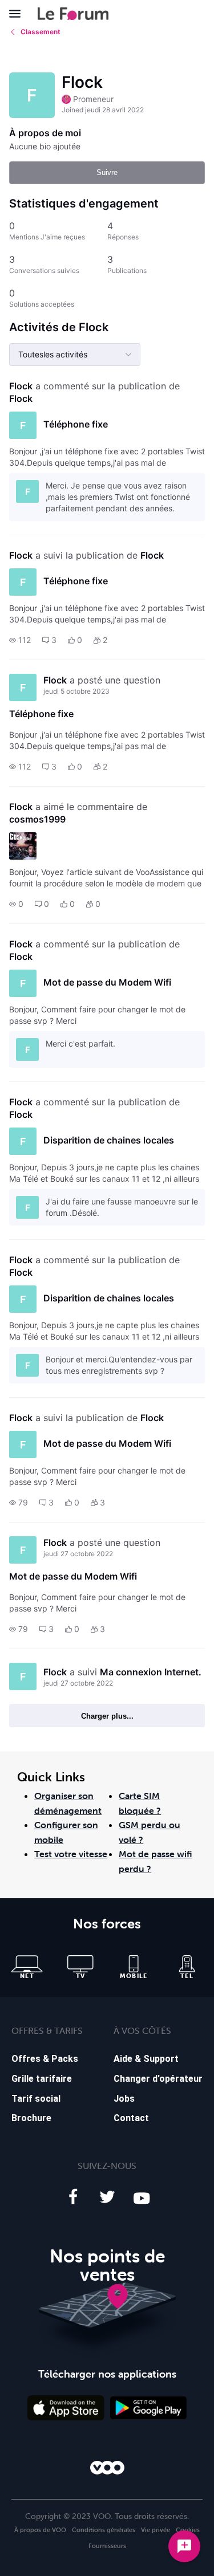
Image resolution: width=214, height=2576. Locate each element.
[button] (20, 640)
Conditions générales (104, 2530)
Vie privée (156, 2530)
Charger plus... (107, 1716)
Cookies (188, 2530)
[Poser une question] (184, 2546)
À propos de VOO (40, 2530)
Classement (41, 32)
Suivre (107, 172)
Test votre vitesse (71, 1854)
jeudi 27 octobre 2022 (78, 1554)
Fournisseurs (107, 2546)
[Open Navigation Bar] (18, 14)
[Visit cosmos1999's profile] (23, 846)
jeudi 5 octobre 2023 (76, 691)
